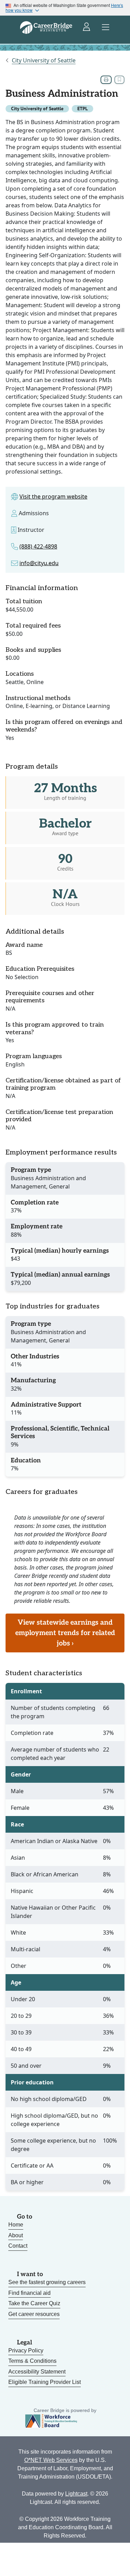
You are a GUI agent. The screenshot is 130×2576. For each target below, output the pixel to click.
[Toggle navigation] (106, 27)
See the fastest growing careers (47, 2282)
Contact (18, 2246)
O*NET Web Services (51, 2460)
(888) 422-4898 (38, 546)
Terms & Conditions (32, 2361)
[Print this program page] (106, 80)
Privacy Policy (26, 2350)
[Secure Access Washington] (87, 27)
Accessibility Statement (37, 2372)
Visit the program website (53, 496)
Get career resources (34, 2314)
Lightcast (76, 2494)
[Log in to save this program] (119, 80)
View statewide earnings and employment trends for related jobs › (65, 1633)
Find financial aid (29, 2293)
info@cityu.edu (39, 563)
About (16, 2235)
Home (16, 2225)
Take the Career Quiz (34, 2303)
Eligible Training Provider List (45, 2382)
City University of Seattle (44, 60)
